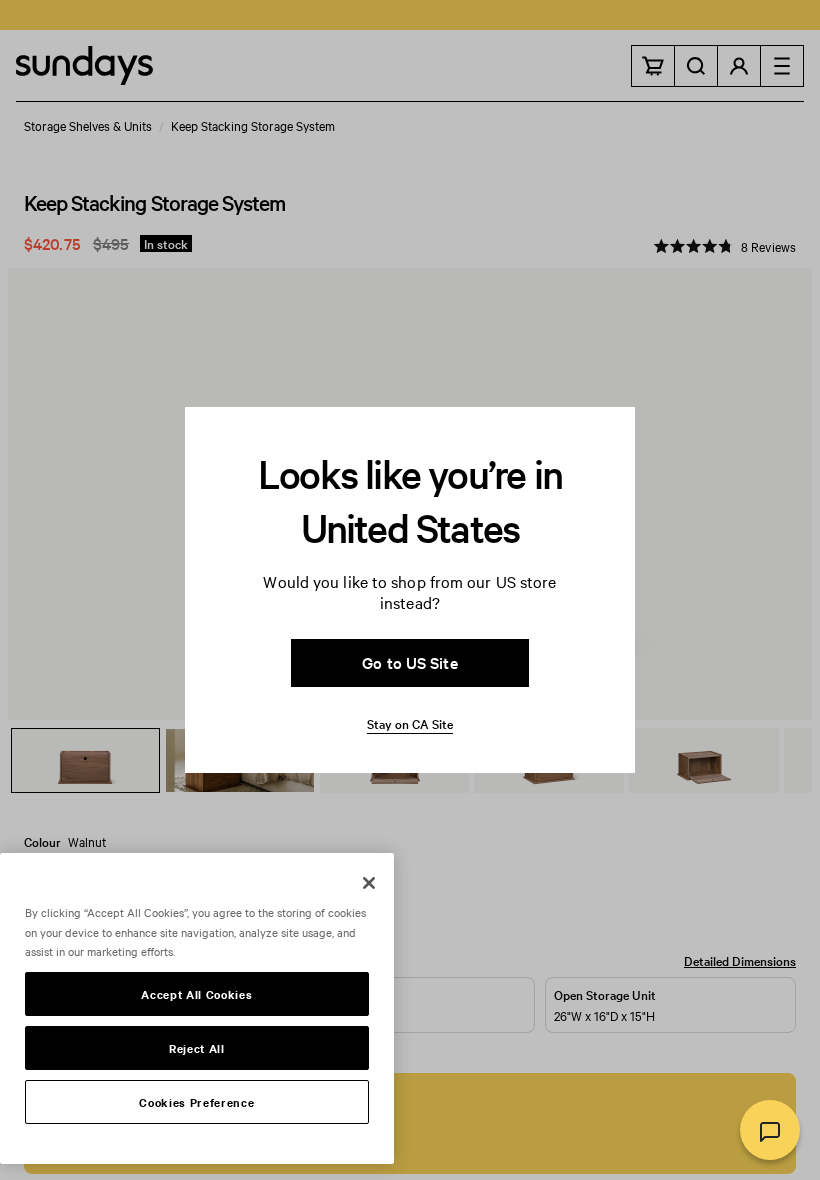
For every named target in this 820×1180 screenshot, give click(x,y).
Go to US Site (409, 662)
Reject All (197, 1048)
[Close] (369, 883)
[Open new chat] (770, 1130)
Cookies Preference (196, 1102)
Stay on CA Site (410, 723)
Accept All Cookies (196, 994)
